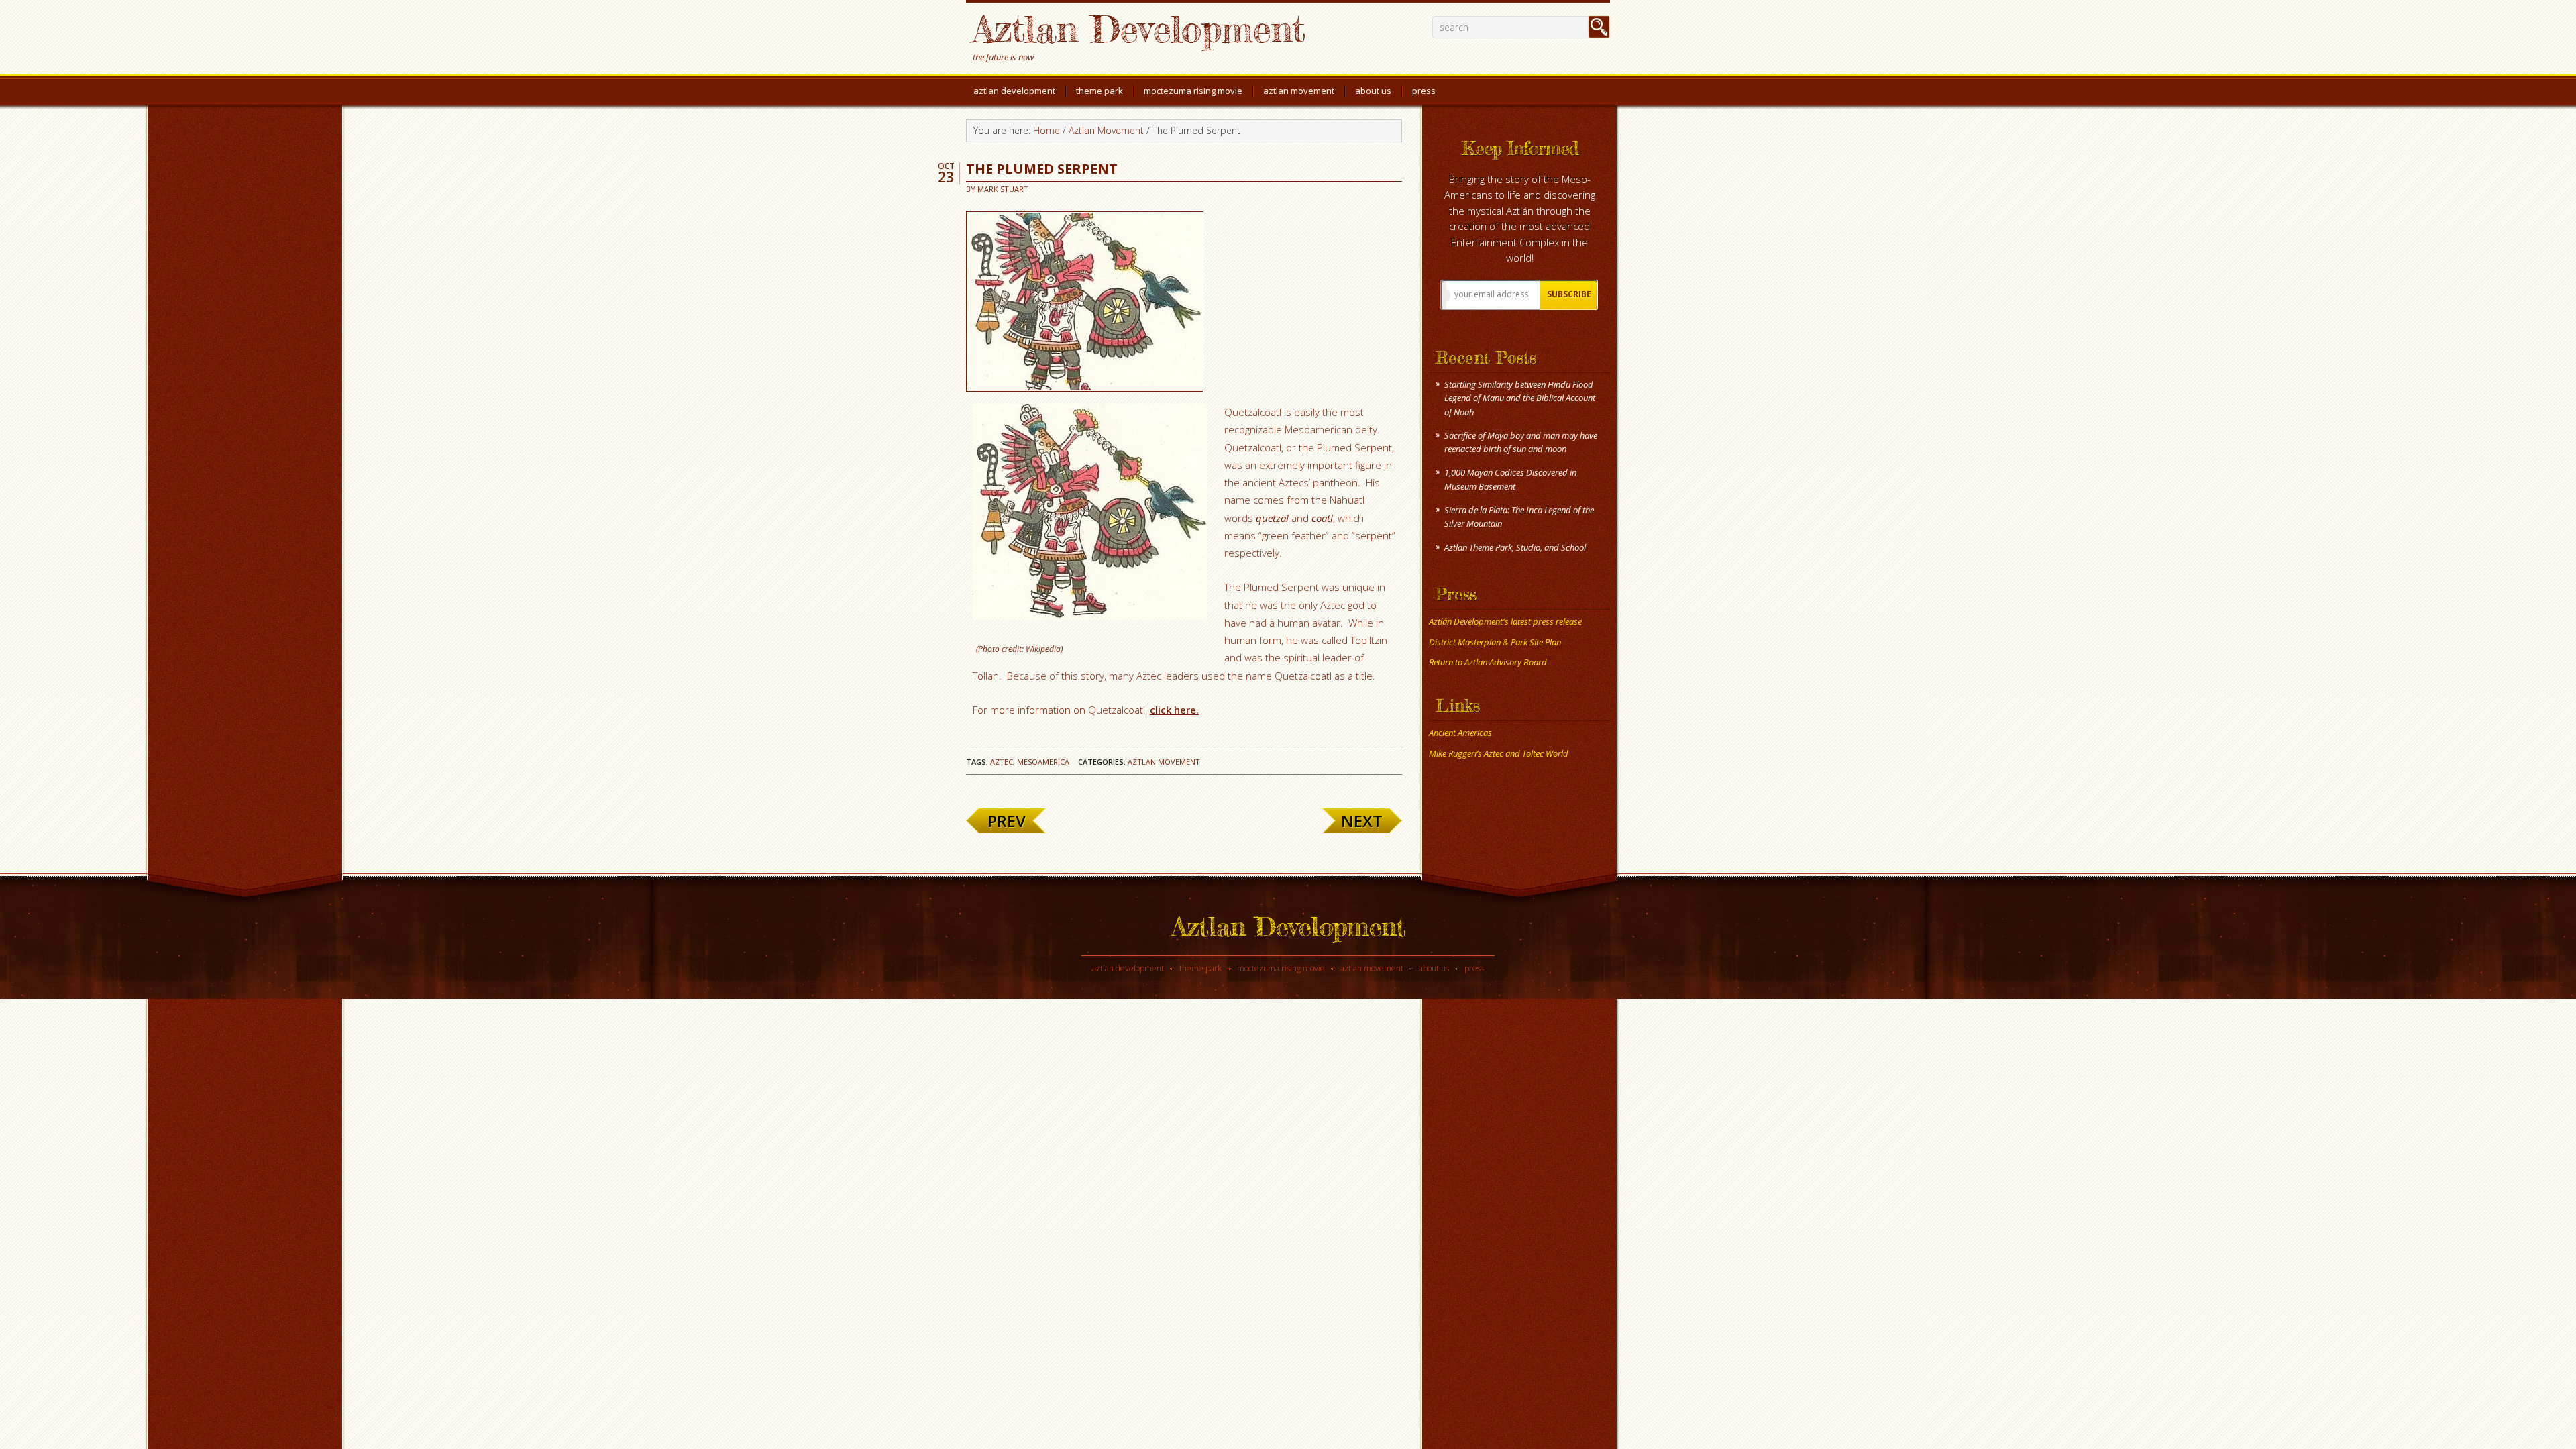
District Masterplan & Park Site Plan (1495, 642)
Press (1474, 968)
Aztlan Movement (1164, 762)
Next (1362, 821)
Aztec (1002, 762)
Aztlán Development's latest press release (1505, 621)
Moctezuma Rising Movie (1281, 968)
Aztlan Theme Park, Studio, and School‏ (1515, 547)
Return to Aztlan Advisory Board (1488, 662)
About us (1434, 968)
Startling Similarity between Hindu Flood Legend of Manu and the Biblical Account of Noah (1520, 398)
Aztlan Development (1139, 29)
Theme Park (1200, 968)
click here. (1174, 710)
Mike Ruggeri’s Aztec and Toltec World (1499, 753)
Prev (1007, 821)
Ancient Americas (1460, 733)
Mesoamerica (1043, 762)
